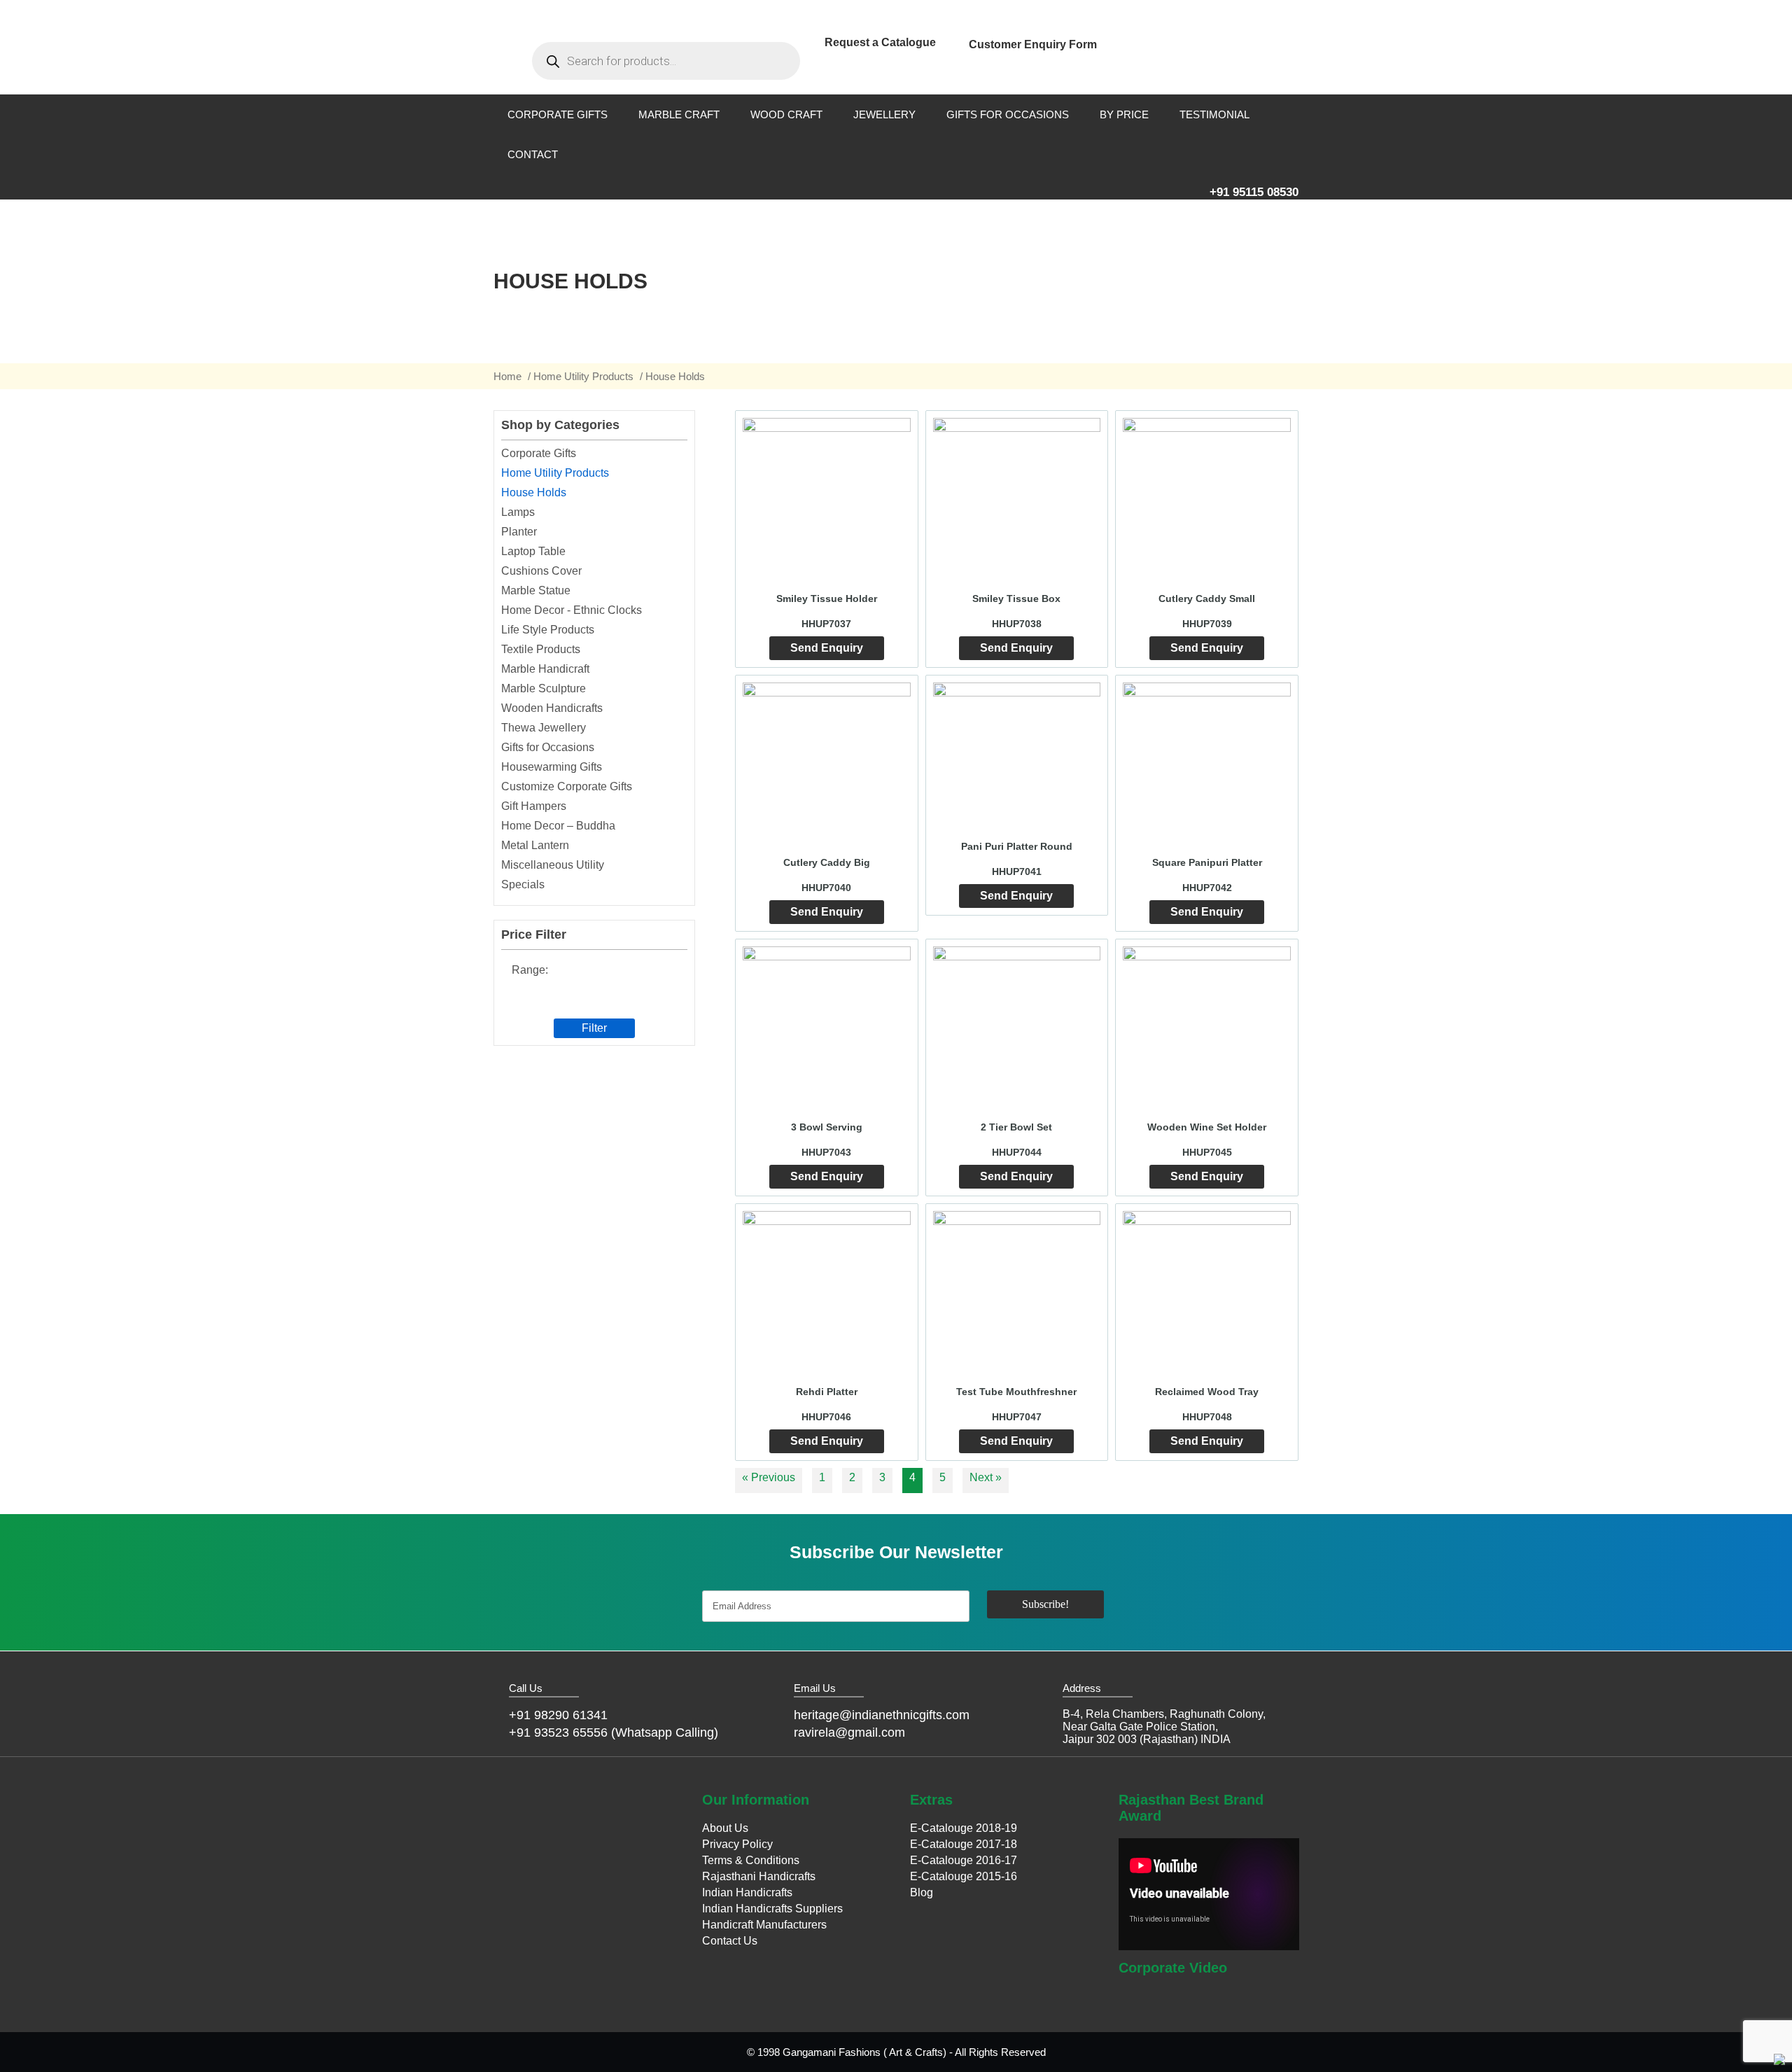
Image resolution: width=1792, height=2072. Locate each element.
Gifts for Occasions (1008, 114)
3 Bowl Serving (827, 1127)
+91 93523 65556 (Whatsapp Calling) (614, 1732)
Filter (594, 1028)
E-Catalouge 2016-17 (964, 1860)
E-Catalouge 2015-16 (964, 1876)
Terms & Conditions (751, 1860)
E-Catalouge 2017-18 (964, 1844)
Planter (519, 532)
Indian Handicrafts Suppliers (772, 1909)
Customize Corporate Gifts (567, 786)
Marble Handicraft (545, 669)
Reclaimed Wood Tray (1207, 1392)
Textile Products (541, 649)
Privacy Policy (737, 1844)
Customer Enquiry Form (1033, 44)
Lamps (518, 512)
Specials (523, 884)
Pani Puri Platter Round (1017, 846)
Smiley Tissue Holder (827, 598)
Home (507, 376)
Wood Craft (786, 114)
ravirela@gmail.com (849, 1732)
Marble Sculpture (544, 688)
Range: (530, 970)
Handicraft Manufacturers (764, 1925)
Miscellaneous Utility (553, 865)
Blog (922, 1892)
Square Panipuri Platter (1207, 862)
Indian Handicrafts (747, 1892)
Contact (533, 154)
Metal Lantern (535, 845)
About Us (725, 1828)
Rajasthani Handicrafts (759, 1876)
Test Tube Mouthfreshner (1016, 1392)
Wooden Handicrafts (552, 708)
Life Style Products (548, 630)
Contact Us (730, 1941)
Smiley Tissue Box (1016, 598)
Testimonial (1214, 114)
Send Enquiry (827, 648)
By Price (1124, 114)
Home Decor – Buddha (558, 826)
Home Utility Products (583, 376)
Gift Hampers (534, 806)
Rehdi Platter (827, 1392)
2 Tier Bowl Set (1016, 1127)
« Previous (769, 1477)
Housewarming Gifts (552, 767)
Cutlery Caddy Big (827, 862)
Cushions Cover (541, 571)
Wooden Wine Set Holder (1207, 1127)
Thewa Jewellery (544, 728)
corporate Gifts (558, 114)
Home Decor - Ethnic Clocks (572, 610)
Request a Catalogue (880, 42)
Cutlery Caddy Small (1207, 598)
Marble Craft (679, 114)
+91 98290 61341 (558, 1715)
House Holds (534, 492)
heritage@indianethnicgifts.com (882, 1715)
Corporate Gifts (539, 453)
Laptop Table (533, 551)
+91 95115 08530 (1254, 192)
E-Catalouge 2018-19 (964, 1828)
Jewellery (884, 114)
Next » (986, 1477)
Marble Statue (536, 590)
